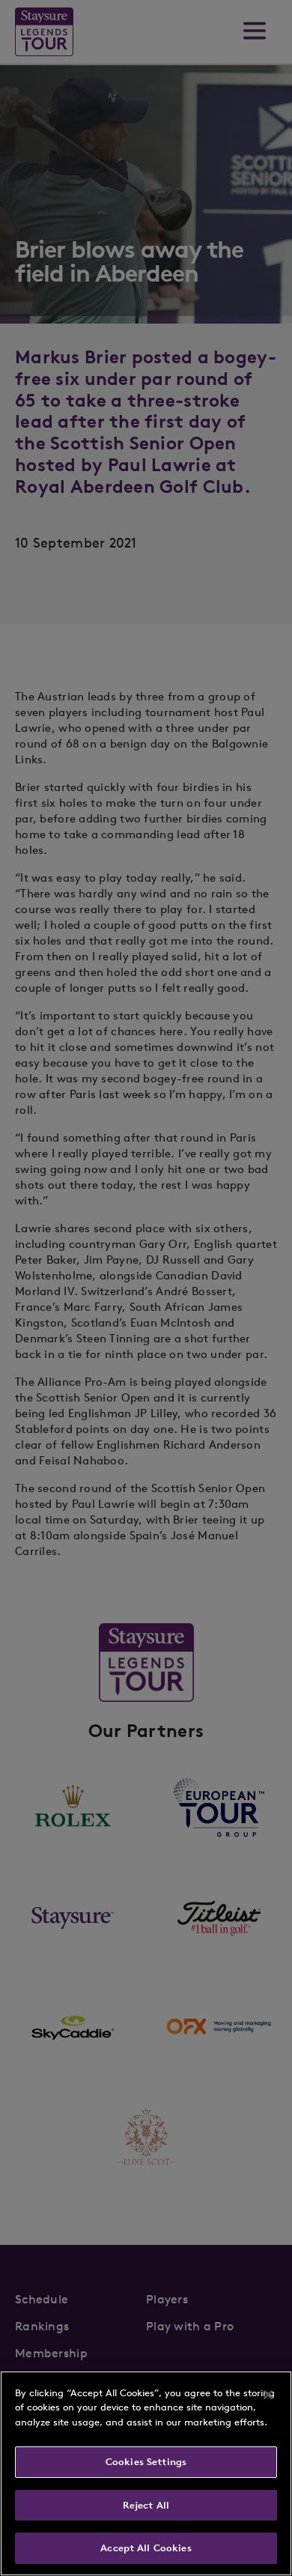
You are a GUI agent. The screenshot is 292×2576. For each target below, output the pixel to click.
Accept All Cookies (146, 2548)
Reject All (146, 2505)
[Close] (268, 2395)
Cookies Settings (146, 2462)
